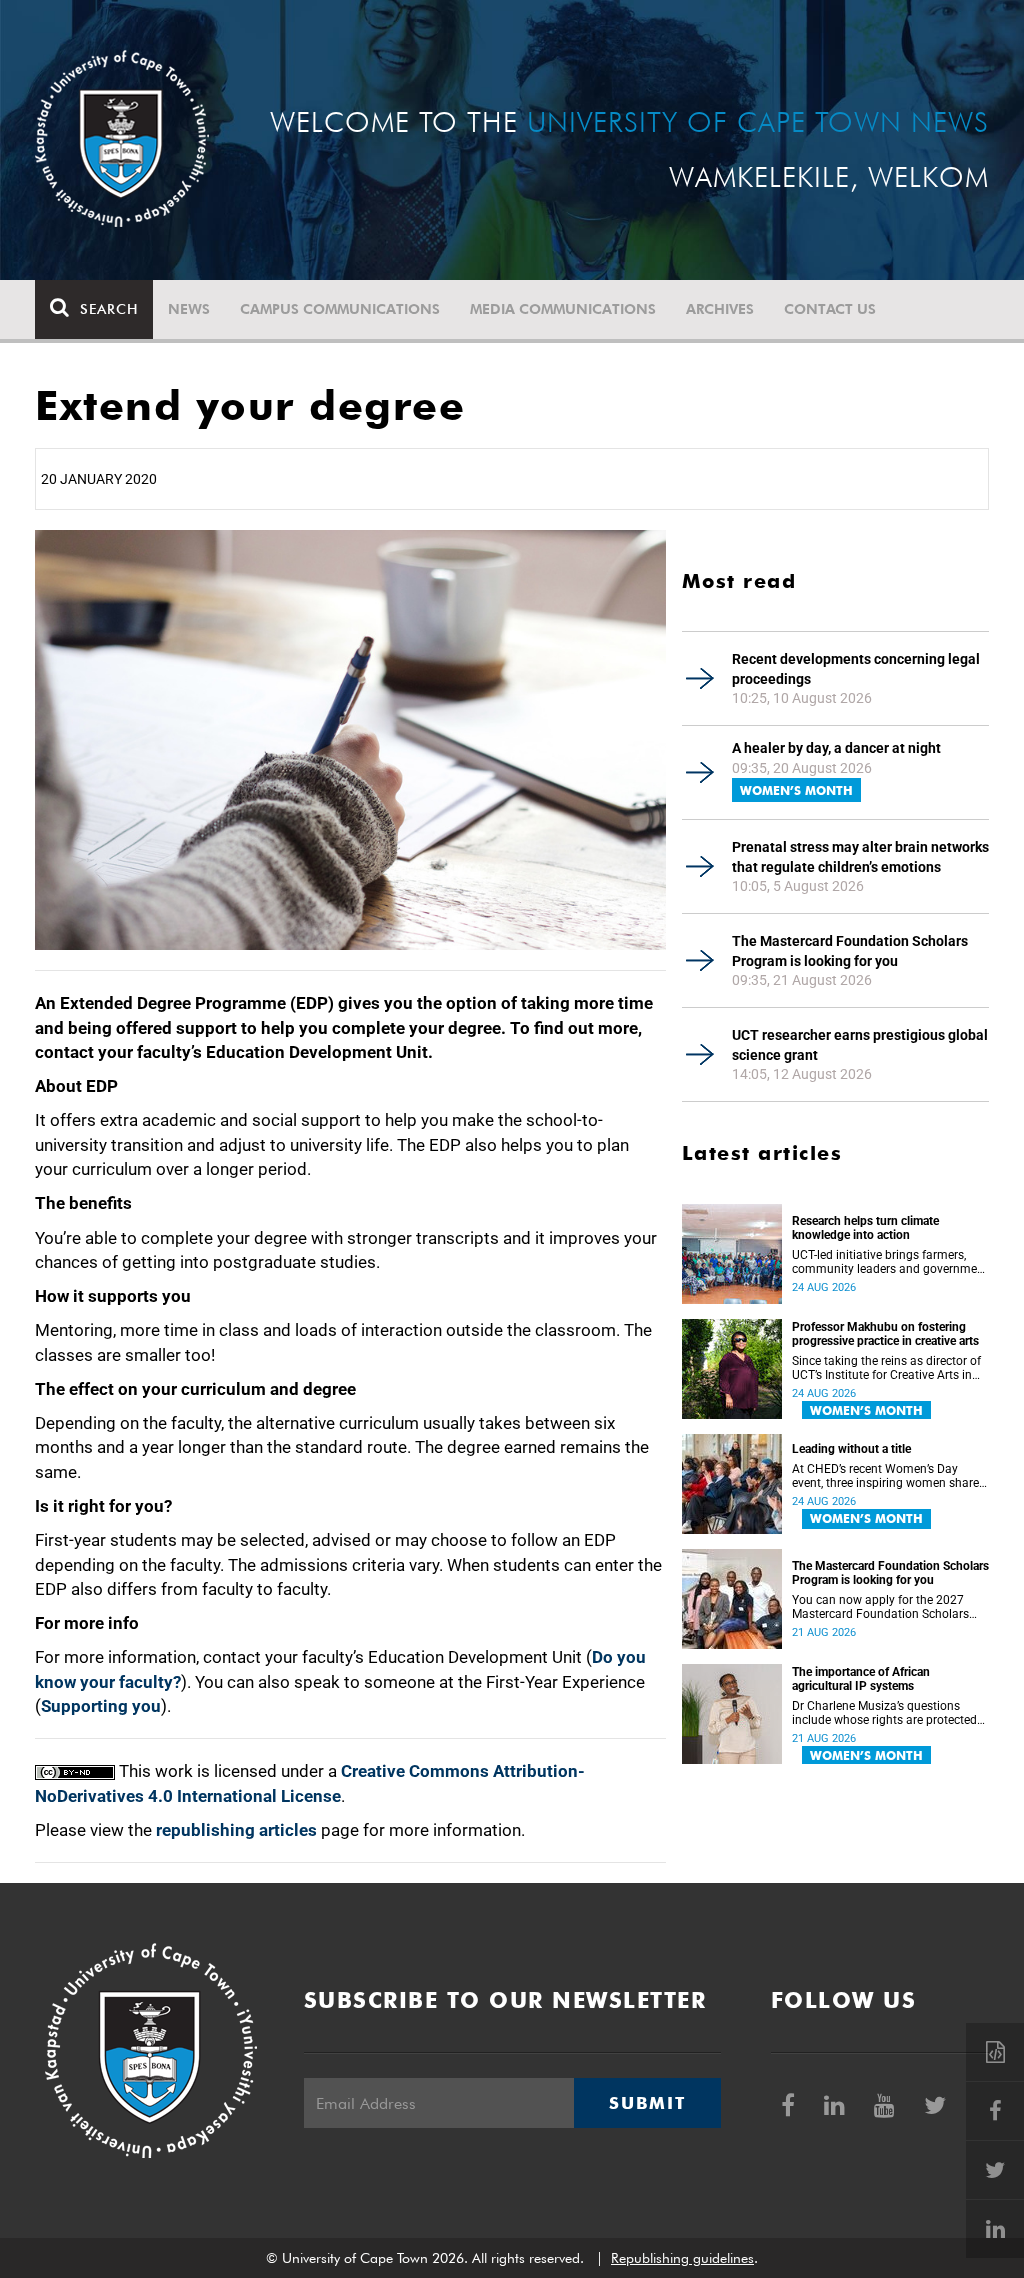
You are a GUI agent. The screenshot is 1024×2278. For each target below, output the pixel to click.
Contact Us (830, 309)
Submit (647, 2103)
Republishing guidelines (682, 2258)
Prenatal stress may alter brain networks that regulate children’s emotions (860, 857)
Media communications (563, 309)
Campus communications (340, 309)
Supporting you (101, 1706)
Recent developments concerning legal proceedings (856, 669)
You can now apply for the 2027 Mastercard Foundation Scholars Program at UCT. (880, 1607)
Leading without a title (851, 1449)
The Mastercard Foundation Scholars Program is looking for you (850, 951)
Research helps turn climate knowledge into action (865, 1228)
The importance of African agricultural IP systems (861, 1679)
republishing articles (236, 1830)
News (189, 309)
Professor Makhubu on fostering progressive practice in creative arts (885, 1334)
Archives (720, 309)
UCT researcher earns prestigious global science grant (860, 1045)
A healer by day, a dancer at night (836, 748)
